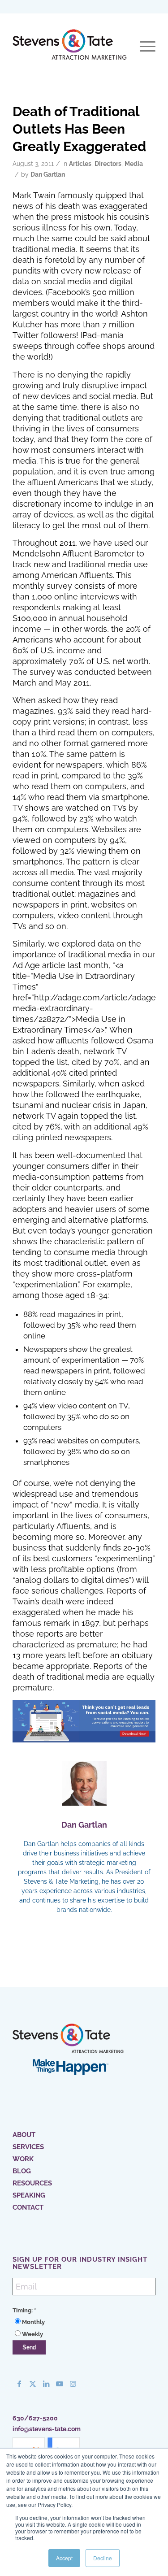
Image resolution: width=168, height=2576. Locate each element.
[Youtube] (60, 2384)
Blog (22, 2171)
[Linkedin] (46, 2384)
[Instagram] (73, 2384)
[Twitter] (33, 2384)
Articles (80, 164)
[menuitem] (143, 47)
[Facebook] (19, 2384)
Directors (108, 164)
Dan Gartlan (48, 174)
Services (28, 2147)
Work (23, 2159)
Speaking (29, 2195)
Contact (28, 2207)
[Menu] (143, 47)
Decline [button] (103, 2558)
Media (134, 164)
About (24, 2135)
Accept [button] (64, 2558)
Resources (32, 2183)
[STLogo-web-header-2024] (70, 47)
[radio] (84, 2322)
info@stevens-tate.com (47, 2429)
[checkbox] (84, 2328)
